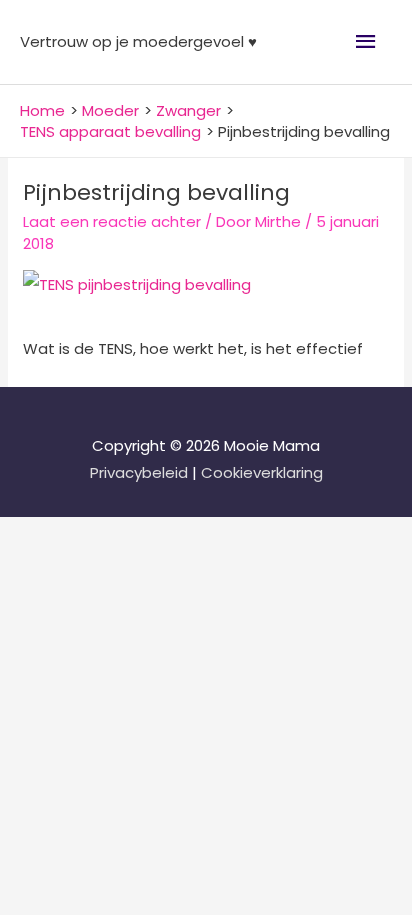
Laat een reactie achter (112, 221)
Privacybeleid (141, 472)
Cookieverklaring (262, 472)
